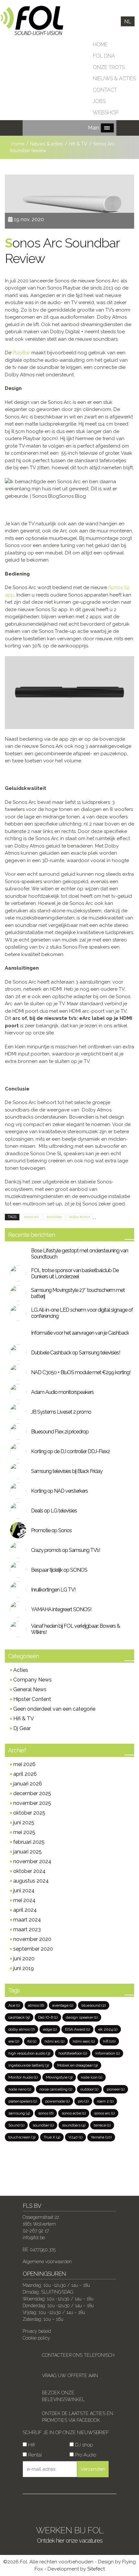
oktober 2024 (29, 1871)
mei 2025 (24, 1832)
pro (83, 2101)
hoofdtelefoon (73, 2053)
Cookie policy (36, 2338)
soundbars (74, 2125)
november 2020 (32, 1939)
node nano (20, 2089)
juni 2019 (24, 1968)
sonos (46, 2113)
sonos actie (74, 2113)
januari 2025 (27, 1852)
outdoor (89, 2089)
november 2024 (32, 1861)
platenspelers (23, 2101)
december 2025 (32, 1793)
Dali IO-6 (48, 2017)
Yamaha (101, 2137)
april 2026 (25, 1774)
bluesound (94, 2005)
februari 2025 (29, 1842)
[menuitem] (128, 22)
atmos (36, 2005)
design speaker (82, 2017)
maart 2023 (27, 1929)
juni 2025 (24, 1823)
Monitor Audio (23, 2077)
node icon (91, 2077)
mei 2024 (24, 1900)
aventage (63, 2005)
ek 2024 (108, 2029)
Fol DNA (104, 56)
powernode (57, 2101)
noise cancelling (56, 2089)
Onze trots (109, 67)
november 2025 (32, 1803)
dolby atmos (80, 1217)
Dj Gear (22, 1728)
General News (30, 1689)
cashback (19, 2017)
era (14, 2041)
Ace (14, 2005)
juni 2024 (24, 1891)
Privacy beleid (37, 2331)
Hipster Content (32, 1699)
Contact (105, 90)
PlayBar (21, 353)
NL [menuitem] (128, 21)
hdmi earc (84, 2041)
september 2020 (33, 1949)
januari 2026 (28, 1784)
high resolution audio (29, 2053)
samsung (19, 2113)
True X (52, 2137)
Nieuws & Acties (114, 79)
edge (50, 2029)
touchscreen (22, 2137)
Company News (32, 1680)
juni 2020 (24, 1959)
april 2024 (25, 1910)
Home (100, 45)
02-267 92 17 (36, 2231)
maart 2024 (27, 1920)
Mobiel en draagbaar (77, 2065)
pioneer (116, 2089)
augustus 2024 (31, 1881)
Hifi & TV (24, 1719)
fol (32, 2041)
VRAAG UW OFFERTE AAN (70, 2376)
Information (107, 2053)
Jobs (99, 101)
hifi (109, 2041)
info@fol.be (34, 2238)
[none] (128, 22)
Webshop (106, 113)
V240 (75, 2137)
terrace (102, 2125)
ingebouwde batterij (29, 2065)
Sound (16, 2125)
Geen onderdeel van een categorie (54, 1709)
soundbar (54, 1217)
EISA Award (77, 2029)
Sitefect (96, 2569)
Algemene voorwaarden (47, 2262)
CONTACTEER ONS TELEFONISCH (78, 2355)
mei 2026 (24, 1764)
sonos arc (31, 1217)
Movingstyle (59, 2077)
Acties (21, 1670)
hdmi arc (54, 2041)
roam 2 (105, 2101)
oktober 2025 (29, 1813)
